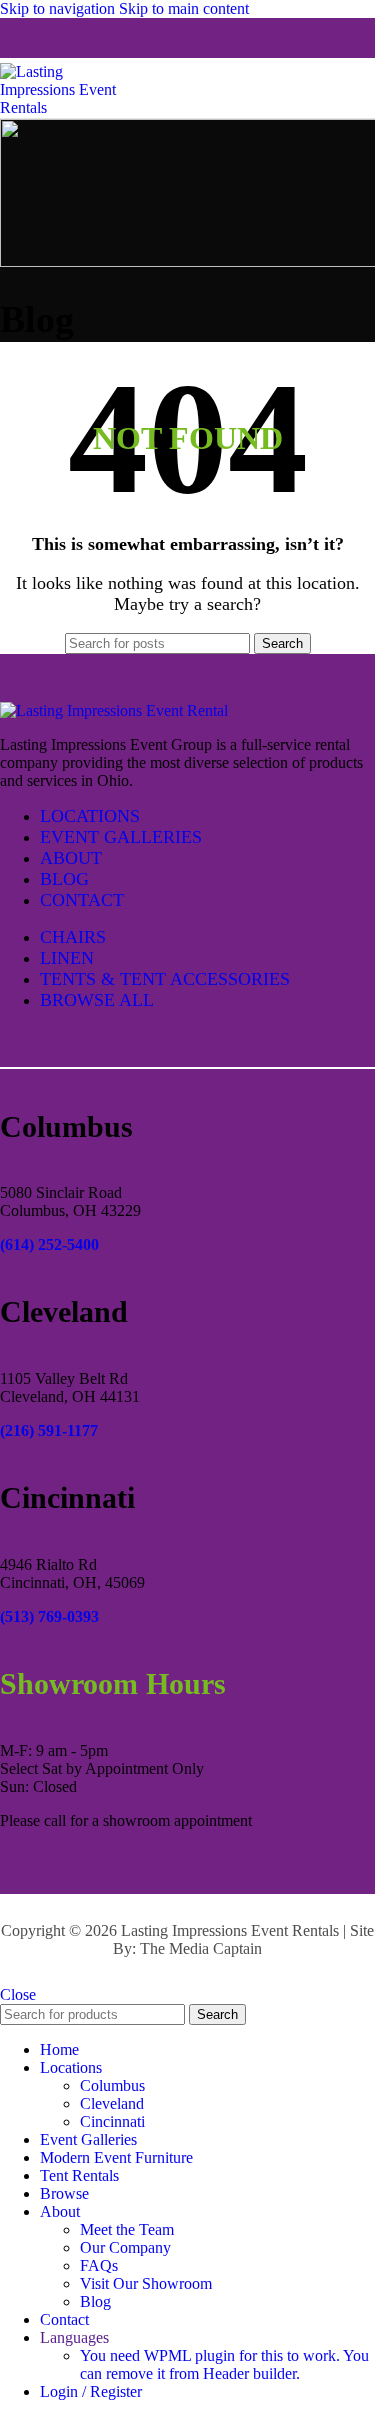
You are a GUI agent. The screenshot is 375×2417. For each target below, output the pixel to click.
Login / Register (91, 2391)
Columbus (112, 2085)
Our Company (125, 2247)
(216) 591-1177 (49, 1430)
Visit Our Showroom (146, 2283)
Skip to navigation (59, 8)
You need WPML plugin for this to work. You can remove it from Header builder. (224, 2364)
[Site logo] (70, 107)
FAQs (99, 2265)
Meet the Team (127, 2229)
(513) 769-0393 (49, 1616)
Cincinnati (112, 2121)
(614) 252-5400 (49, 1244)
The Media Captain (201, 1948)
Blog (95, 2301)
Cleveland (112, 2103)
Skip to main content (184, 8)
